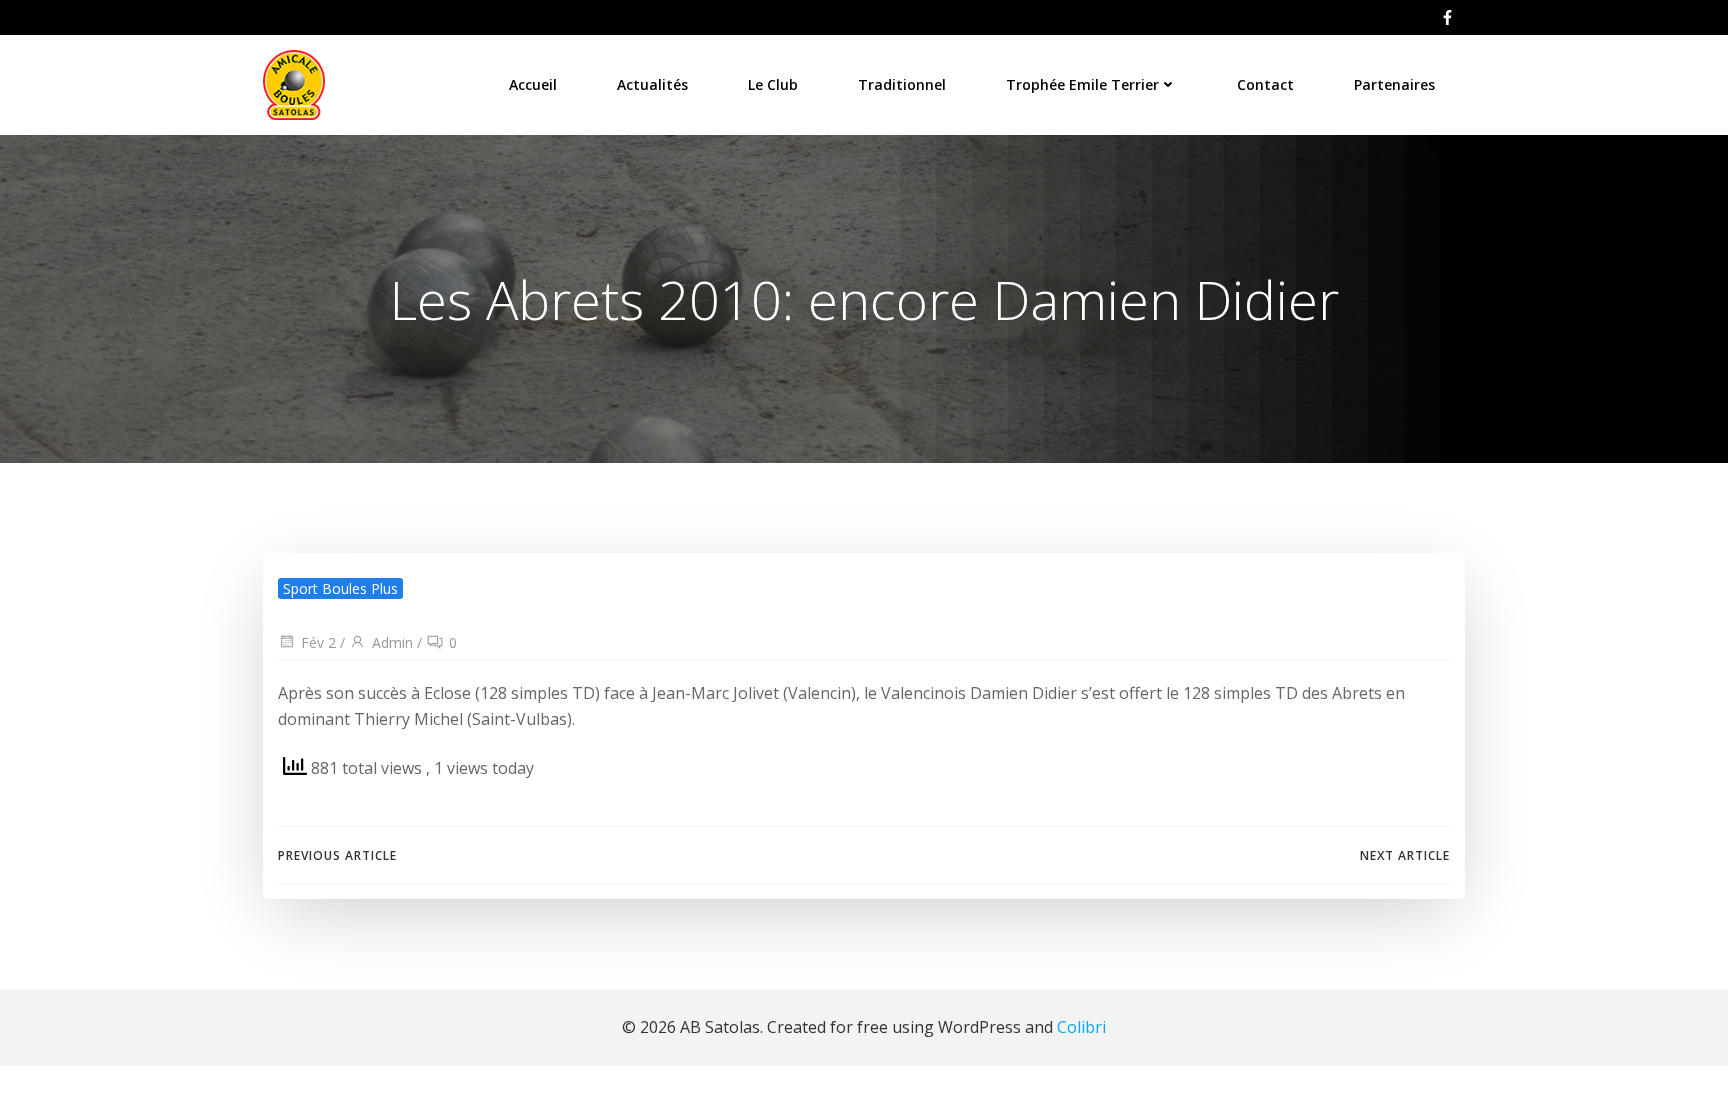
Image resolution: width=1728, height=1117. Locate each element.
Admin (392, 642)
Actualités (652, 84)
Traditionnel (902, 84)
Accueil (533, 84)
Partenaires (1394, 84)
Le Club (773, 84)
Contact (1265, 84)
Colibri (1081, 1027)
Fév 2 (318, 642)
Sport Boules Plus (340, 588)
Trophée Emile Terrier (1082, 84)
